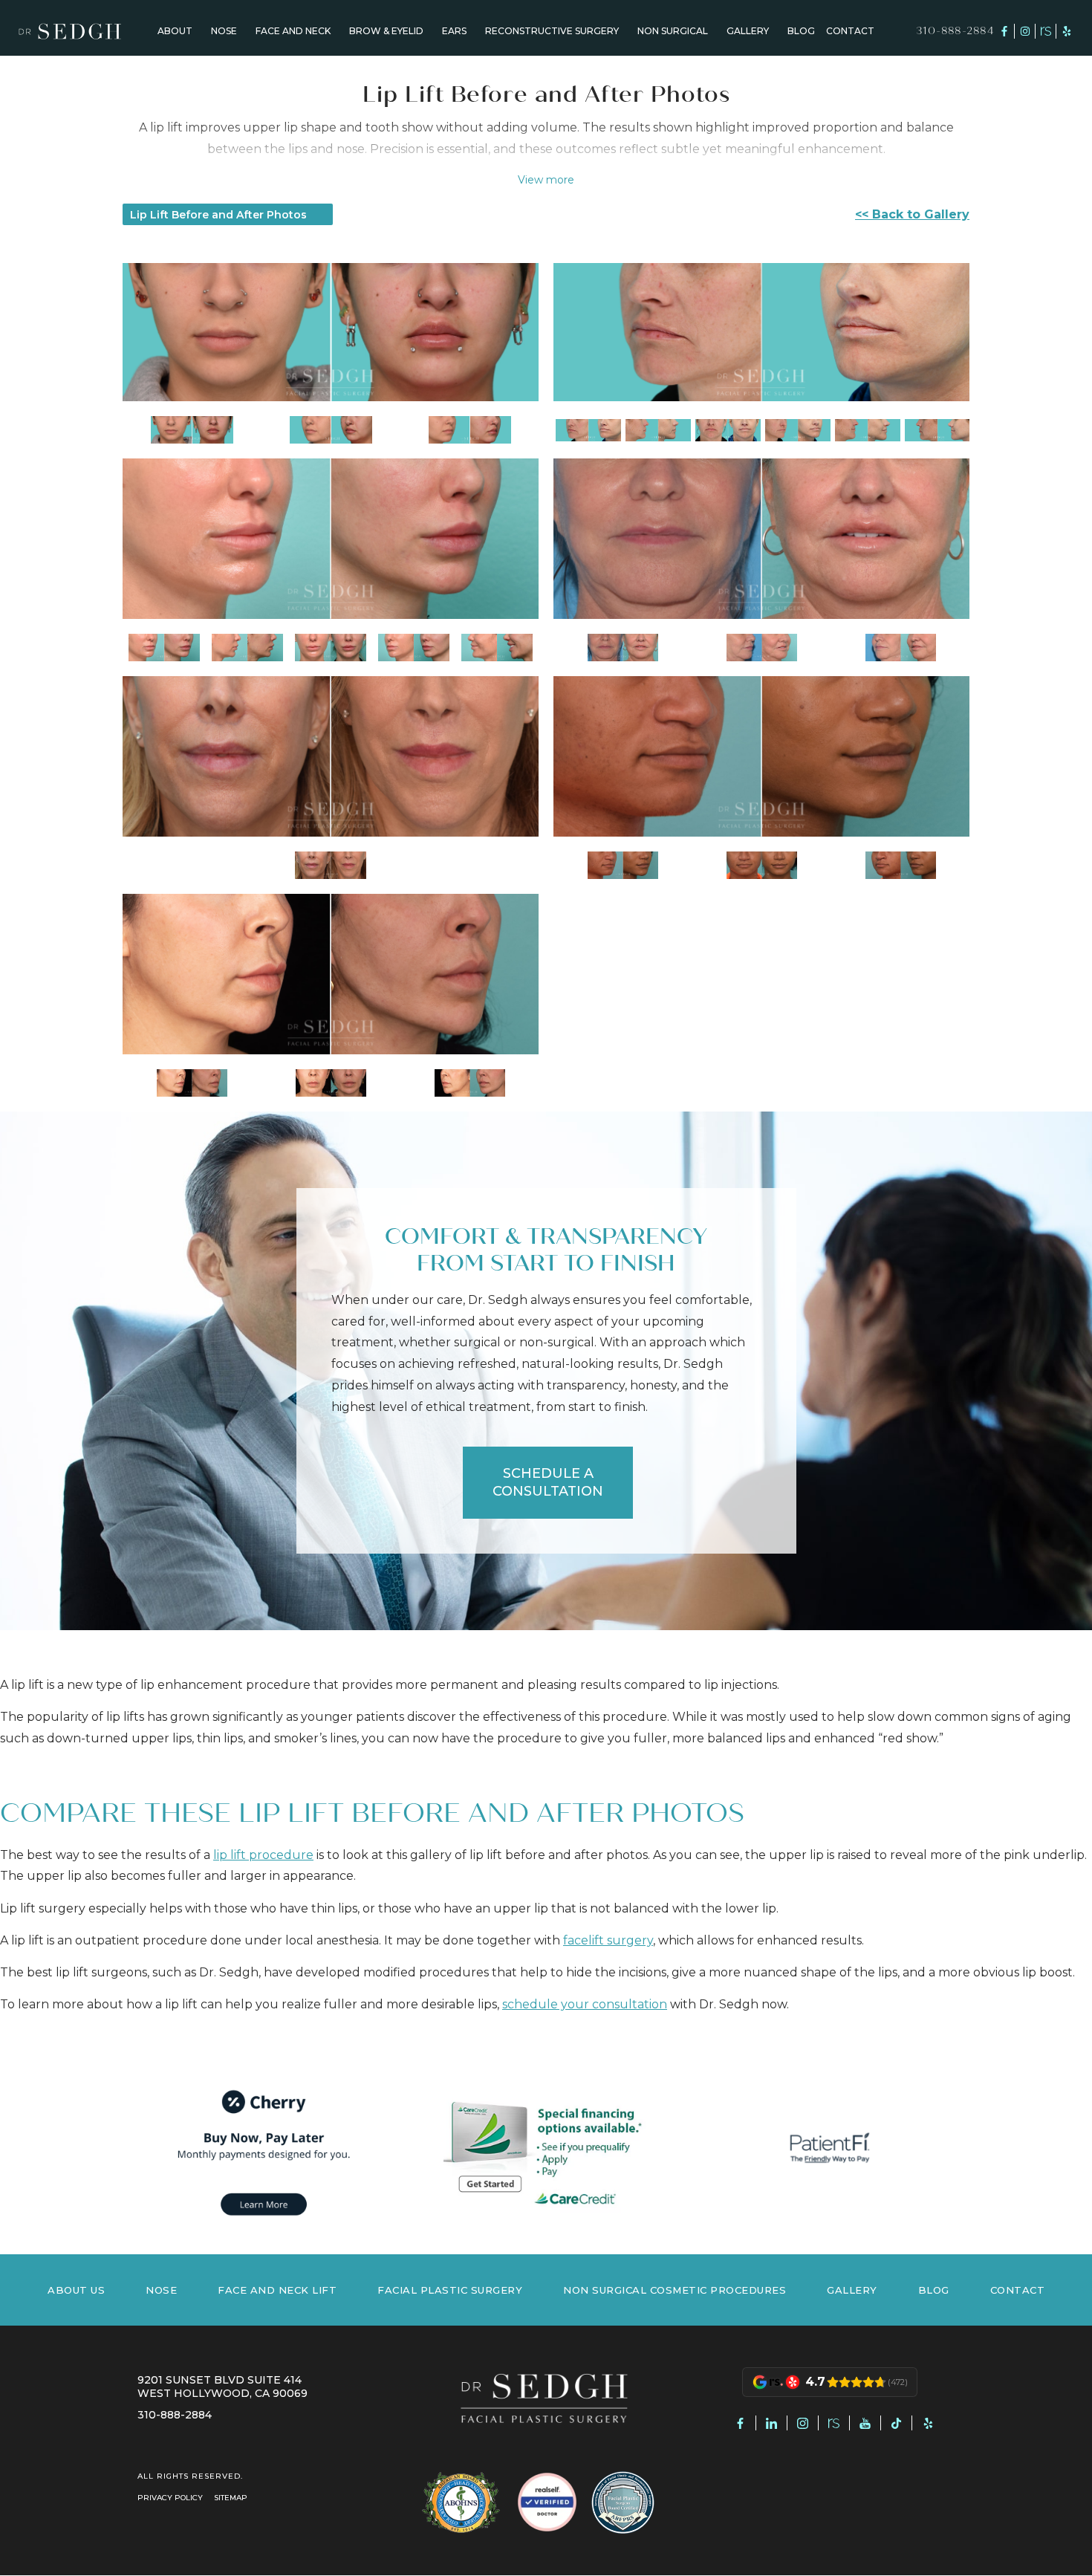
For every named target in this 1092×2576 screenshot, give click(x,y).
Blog (801, 32)
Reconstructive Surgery (552, 32)
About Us (76, 2290)
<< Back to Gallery (912, 214)
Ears (454, 32)
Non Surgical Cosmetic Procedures (675, 2290)
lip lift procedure (263, 1855)
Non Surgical (673, 32)
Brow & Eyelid (386, 32)
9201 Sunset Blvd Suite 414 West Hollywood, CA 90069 (222, 2387)
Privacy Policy (170, 2498)
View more (546, 180)
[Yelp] (1067, 32)
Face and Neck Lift (277, 2290)
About (175, 32)
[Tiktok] (897, 2423)
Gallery (748, 32)
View (192, 429)
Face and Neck (293, 32)
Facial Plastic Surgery (450, 2290)
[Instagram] (1025, 32)
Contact (850, 32)
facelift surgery (608, 1940)
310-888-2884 (955, 32)
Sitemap (231, 2498)
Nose (224, 32)
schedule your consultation (585, 2004)
